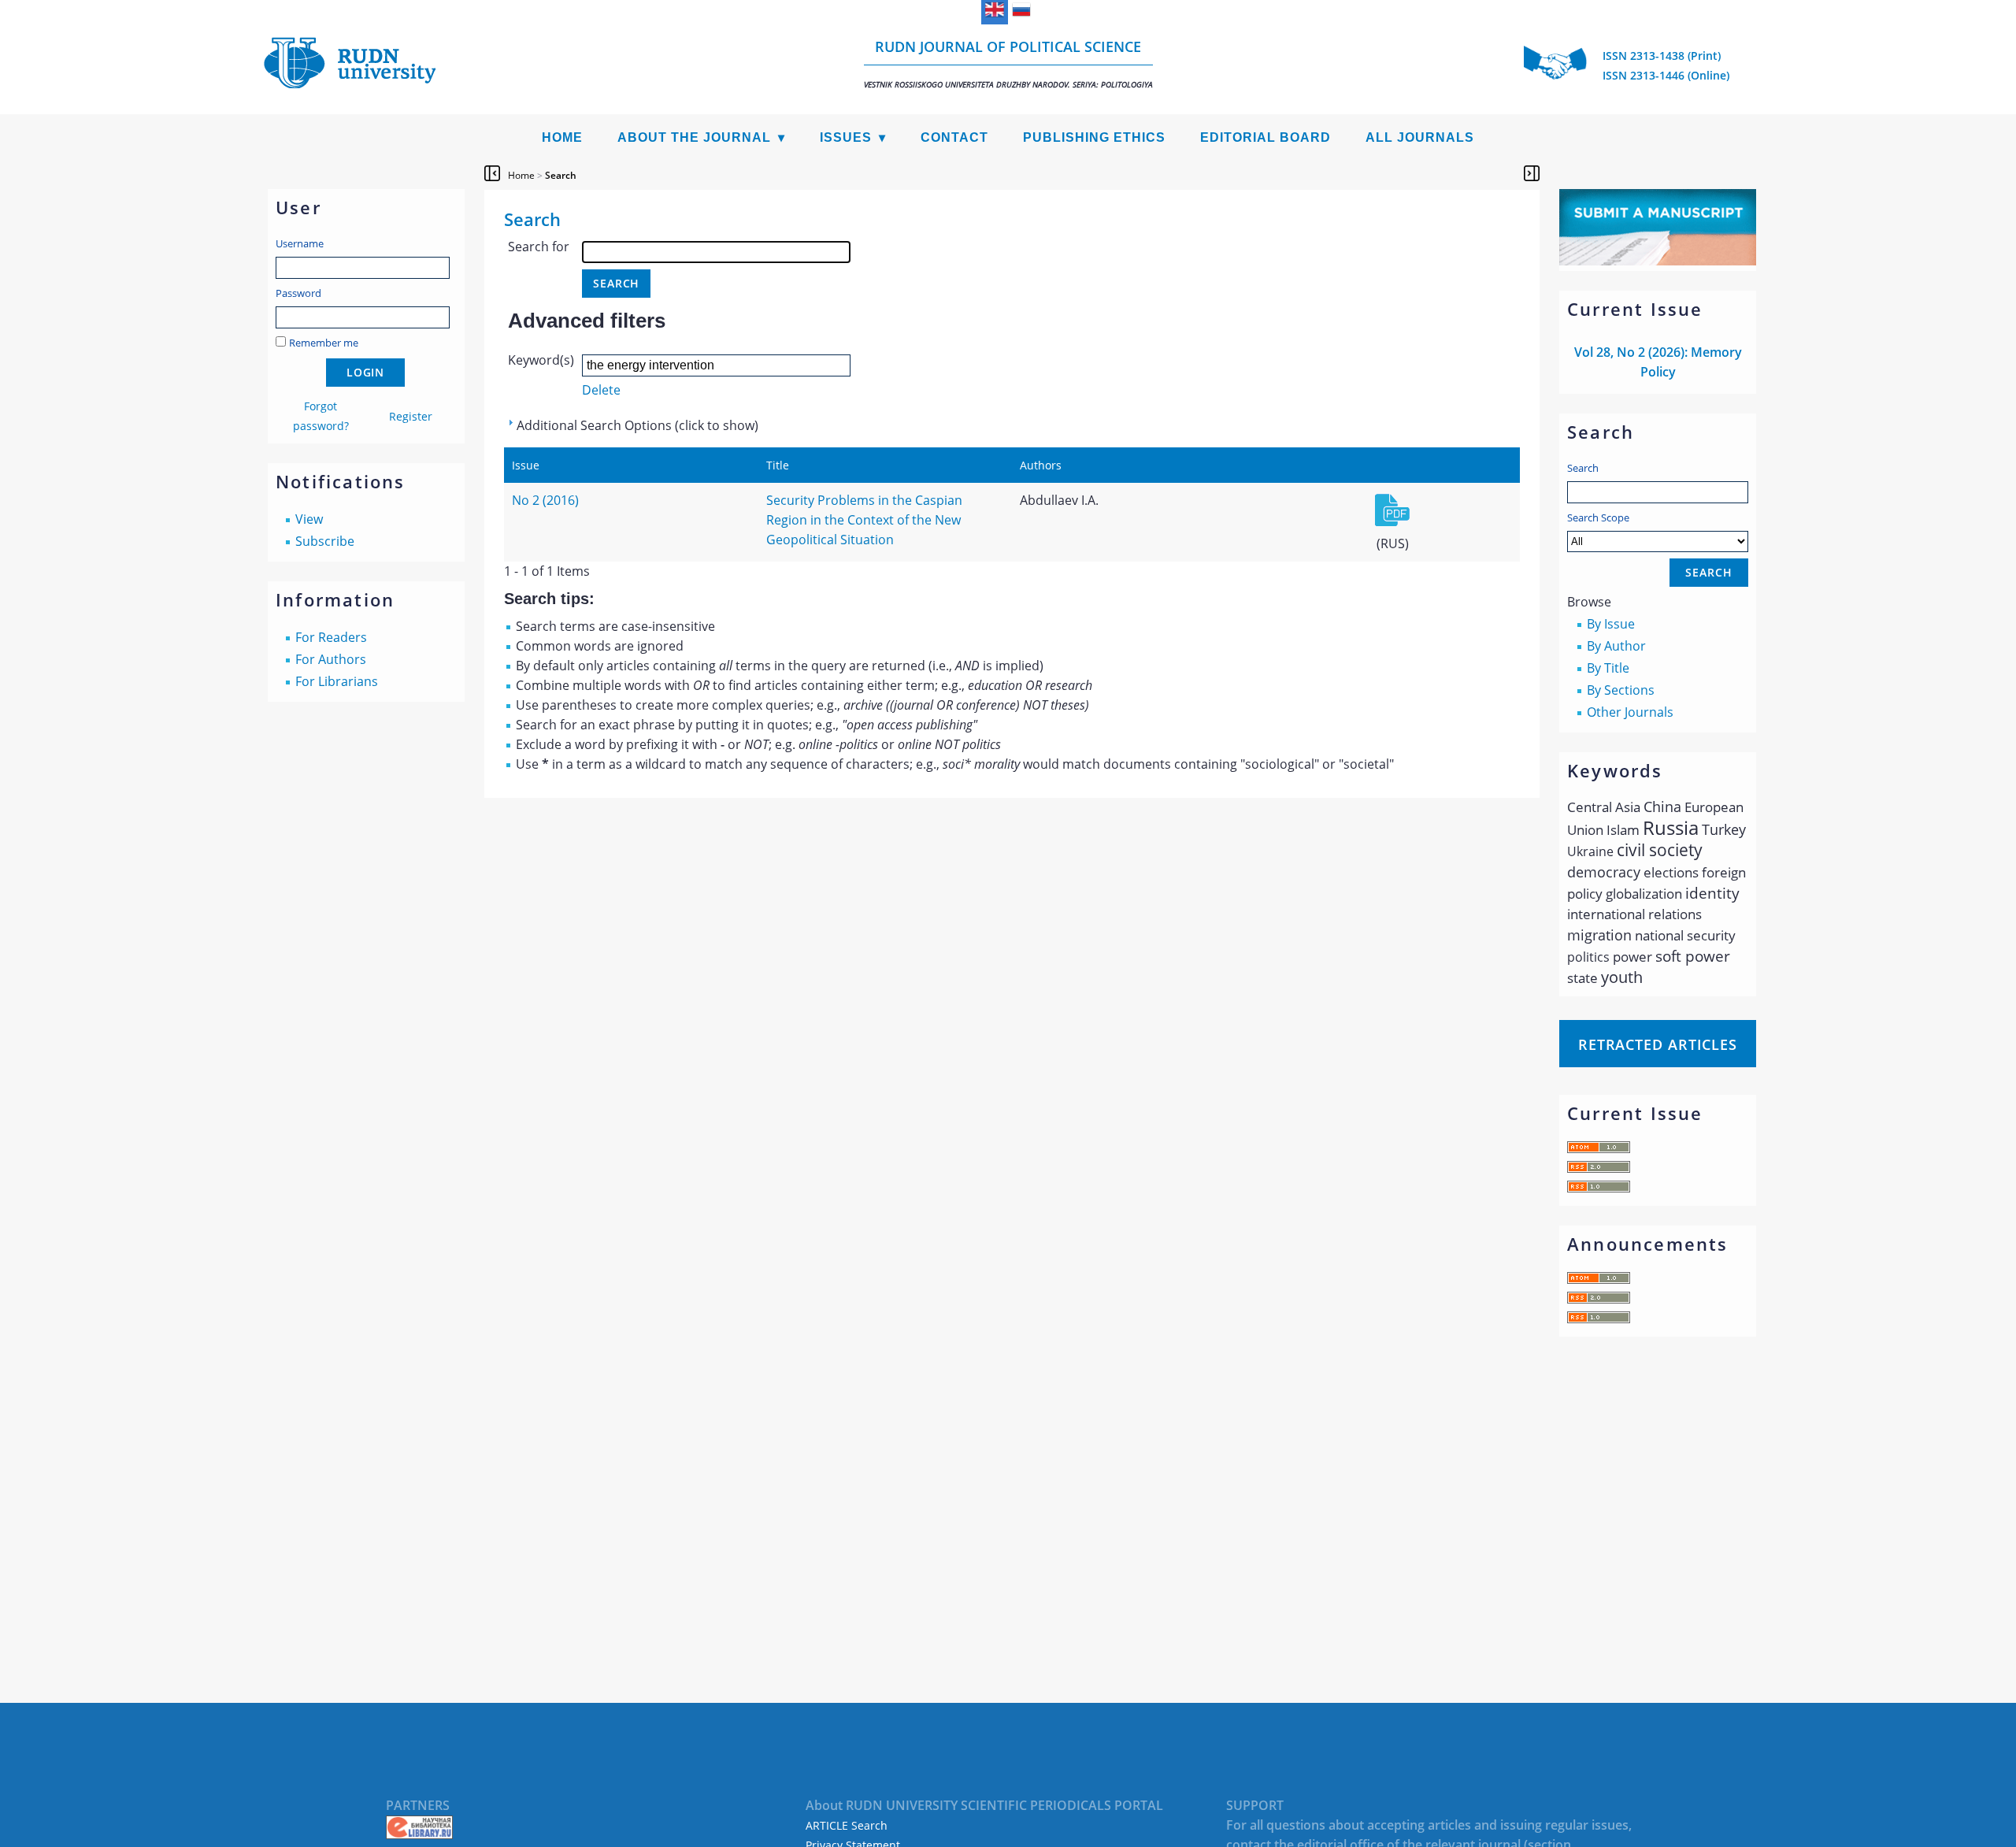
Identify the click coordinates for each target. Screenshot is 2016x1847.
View (309, 519)
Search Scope (1598, 517)
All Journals (1420, 137)
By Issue (1611, 624)
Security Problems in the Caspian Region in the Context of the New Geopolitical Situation (864, 520)
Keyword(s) (541, 360)
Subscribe (325, 541)
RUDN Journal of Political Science (1008, 63)
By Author (1616, 646)
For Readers (331, 637)
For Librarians (337, 681)
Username (300, 243)
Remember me (324, 343)
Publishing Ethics (1094, 137)
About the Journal (694, 137)
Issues (846, 137)
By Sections (1621, 690)
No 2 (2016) (545, 500)
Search (1583, 468)
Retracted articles (1658, 1044)
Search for (539, 247)
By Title (1608, 668)
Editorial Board (1266, 137)
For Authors (331, 659)
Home (562, 137)
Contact (954, 137)
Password (298, 293)
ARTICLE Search (847, 1825)
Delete (601, 390)
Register (411, 416)
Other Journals (1630, 712)
